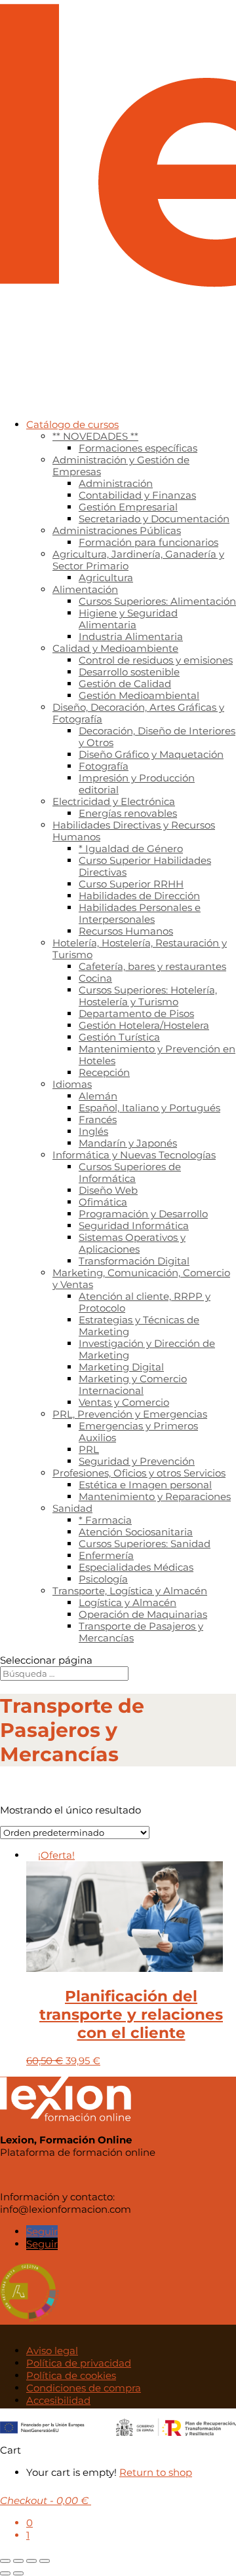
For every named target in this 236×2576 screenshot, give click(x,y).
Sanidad (72, 1508)
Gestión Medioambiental (139, 695)
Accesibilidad (58, 2400)
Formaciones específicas (138, 448)
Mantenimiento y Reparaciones (155, 1496)
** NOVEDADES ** (95, 436)
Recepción (104, 1072)
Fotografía (104, 766)
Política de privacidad (79, 2363)
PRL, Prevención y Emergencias (130, 1414)
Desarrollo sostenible (129, 672)
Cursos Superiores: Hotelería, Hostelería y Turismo (148, 996)
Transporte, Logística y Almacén (130, 1591)
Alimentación (85, 589)
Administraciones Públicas (117, 530)
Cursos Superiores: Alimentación (157, 601)
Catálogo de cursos (72, 424)
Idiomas (72, 1084)
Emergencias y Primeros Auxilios (138, 1432)
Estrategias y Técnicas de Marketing (139, 1326)
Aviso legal (52, 2351)
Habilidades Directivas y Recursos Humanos (134, 831)
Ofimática (103, 1202)
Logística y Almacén (128, 1602)
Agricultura (106, 578)
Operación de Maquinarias (143, 1614)
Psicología (103, 1579)
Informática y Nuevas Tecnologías (134, 1155)
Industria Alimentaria (131, 636)
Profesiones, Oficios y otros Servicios (139, 1473)
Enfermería (106, 1555)
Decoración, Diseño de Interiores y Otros (157, 737)
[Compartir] (31, 2561)
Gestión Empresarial (128, 507)
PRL (89, 1449)
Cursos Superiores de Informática (130, 1172)
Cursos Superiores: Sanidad (145, 1544)
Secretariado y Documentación (154, 519)
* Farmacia (105, 1520)
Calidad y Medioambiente (115, 648)
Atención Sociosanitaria (136, 1532)
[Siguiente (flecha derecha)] (18, 2573)
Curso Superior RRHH (131, 884)
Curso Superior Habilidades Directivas (145, 866)
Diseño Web (108, 1190)
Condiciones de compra (84, 2388)
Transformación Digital (134, 1261)
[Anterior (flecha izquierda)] (5, 2573)
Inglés (93, 1131)
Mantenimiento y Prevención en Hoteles (157, 1055)
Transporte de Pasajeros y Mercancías (141, 1632)
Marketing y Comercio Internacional (133, 1385)
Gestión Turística (119, 1037)
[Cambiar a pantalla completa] (18, 2561)
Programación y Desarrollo (143, 1214)
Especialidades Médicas (136, 1567)
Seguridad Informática (134, 1225)
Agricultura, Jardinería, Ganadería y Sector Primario (138, 560)
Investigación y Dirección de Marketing (147, 1349)
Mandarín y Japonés (128, 1143)
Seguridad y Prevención (137, 1461)
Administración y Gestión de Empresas (121, 466)
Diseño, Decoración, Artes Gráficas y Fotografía (138, 713)
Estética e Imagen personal (145, 1485)
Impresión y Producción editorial (137, 784)
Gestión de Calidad (125, 684)
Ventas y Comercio (124, 1402)
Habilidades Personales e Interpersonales (140, 913)
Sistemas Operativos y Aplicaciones (132, 1243)
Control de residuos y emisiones (156, 660)
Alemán (98, 1096)
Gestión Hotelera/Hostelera (144, 1025)
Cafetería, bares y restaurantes (152, 966)
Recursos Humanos (126, 931)
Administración (116, 483)
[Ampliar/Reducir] (5, 2561)
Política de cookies (71, 2375)
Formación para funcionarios (148, 542)
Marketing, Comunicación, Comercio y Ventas (141, 1279)
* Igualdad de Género (131, 849)
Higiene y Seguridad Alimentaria (128, 619)
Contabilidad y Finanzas (137, 495)
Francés (98, 1119)
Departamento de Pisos (136, 1013)
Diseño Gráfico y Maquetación (151, 754)
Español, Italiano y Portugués (149, 1108)
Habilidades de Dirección (139, 896)
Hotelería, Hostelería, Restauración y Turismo (140, 949)
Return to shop (156, 2472)
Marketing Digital (121, 1367)
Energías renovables (128, 813)
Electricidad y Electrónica (114, 801)
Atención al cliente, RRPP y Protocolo (145, 1302)
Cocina (95, 978)
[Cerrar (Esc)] (45, 2561)
